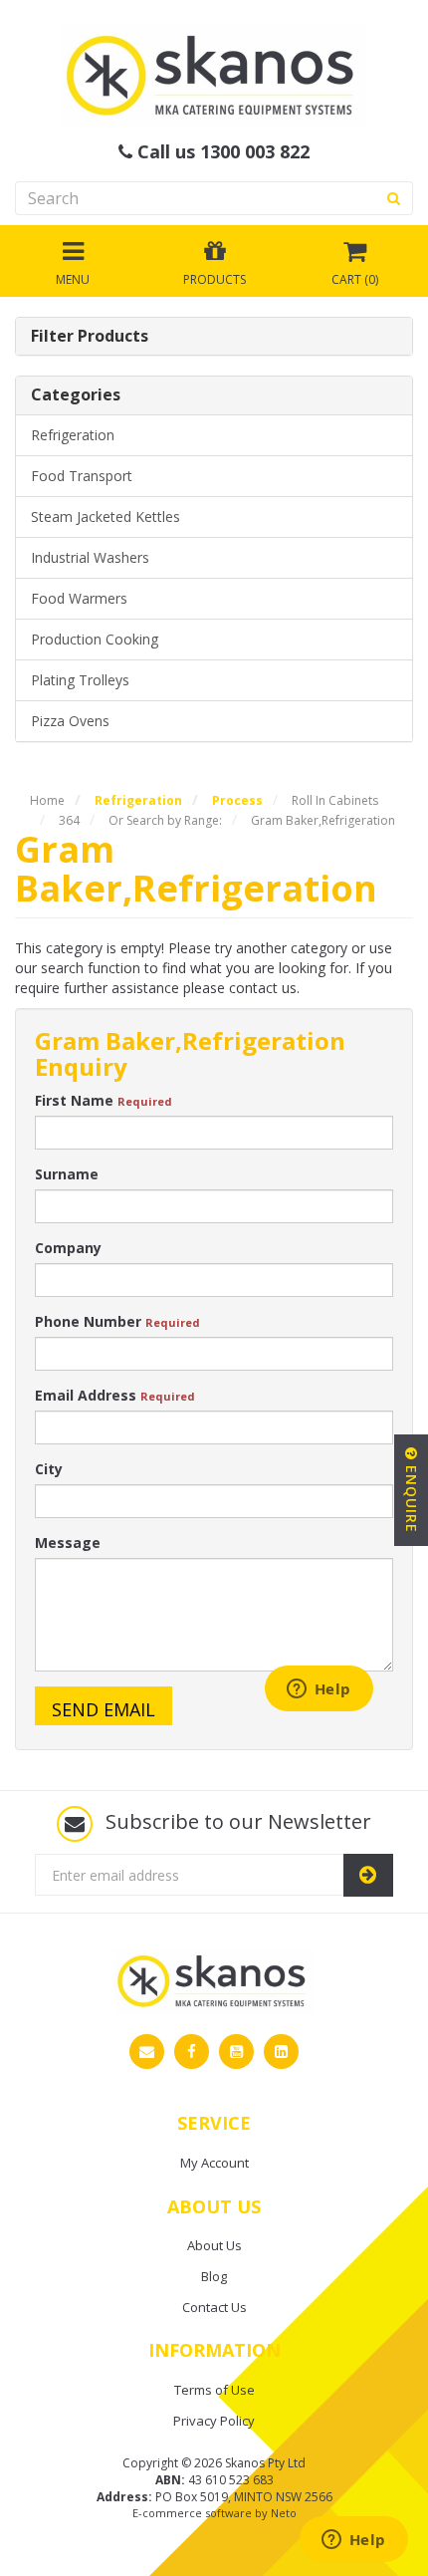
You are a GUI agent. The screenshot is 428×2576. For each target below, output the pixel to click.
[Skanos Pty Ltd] (214, 74)
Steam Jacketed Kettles (106, 516)
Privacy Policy (214, 2421)
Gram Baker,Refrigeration (323, 820)
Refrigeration (73, 435)
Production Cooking (95, 639)
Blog (214, 2276)
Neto (284, 2513)
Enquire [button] (412, 1497)
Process (237, 800)
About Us (214, 2245)
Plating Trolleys (80, 680)
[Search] (394, 198)
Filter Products (90, 337)
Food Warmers (79, 598)
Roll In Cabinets (335, 800)
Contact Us (214, 2307)
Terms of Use (214, 2390)
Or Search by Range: (165, 820)
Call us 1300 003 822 (221, 152)
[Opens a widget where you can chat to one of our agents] (353, 2541)
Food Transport (82, 476)
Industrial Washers (90, 557)
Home (47, 800)
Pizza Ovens (70, 721)
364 (69, 820)
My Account (214, 2163)
